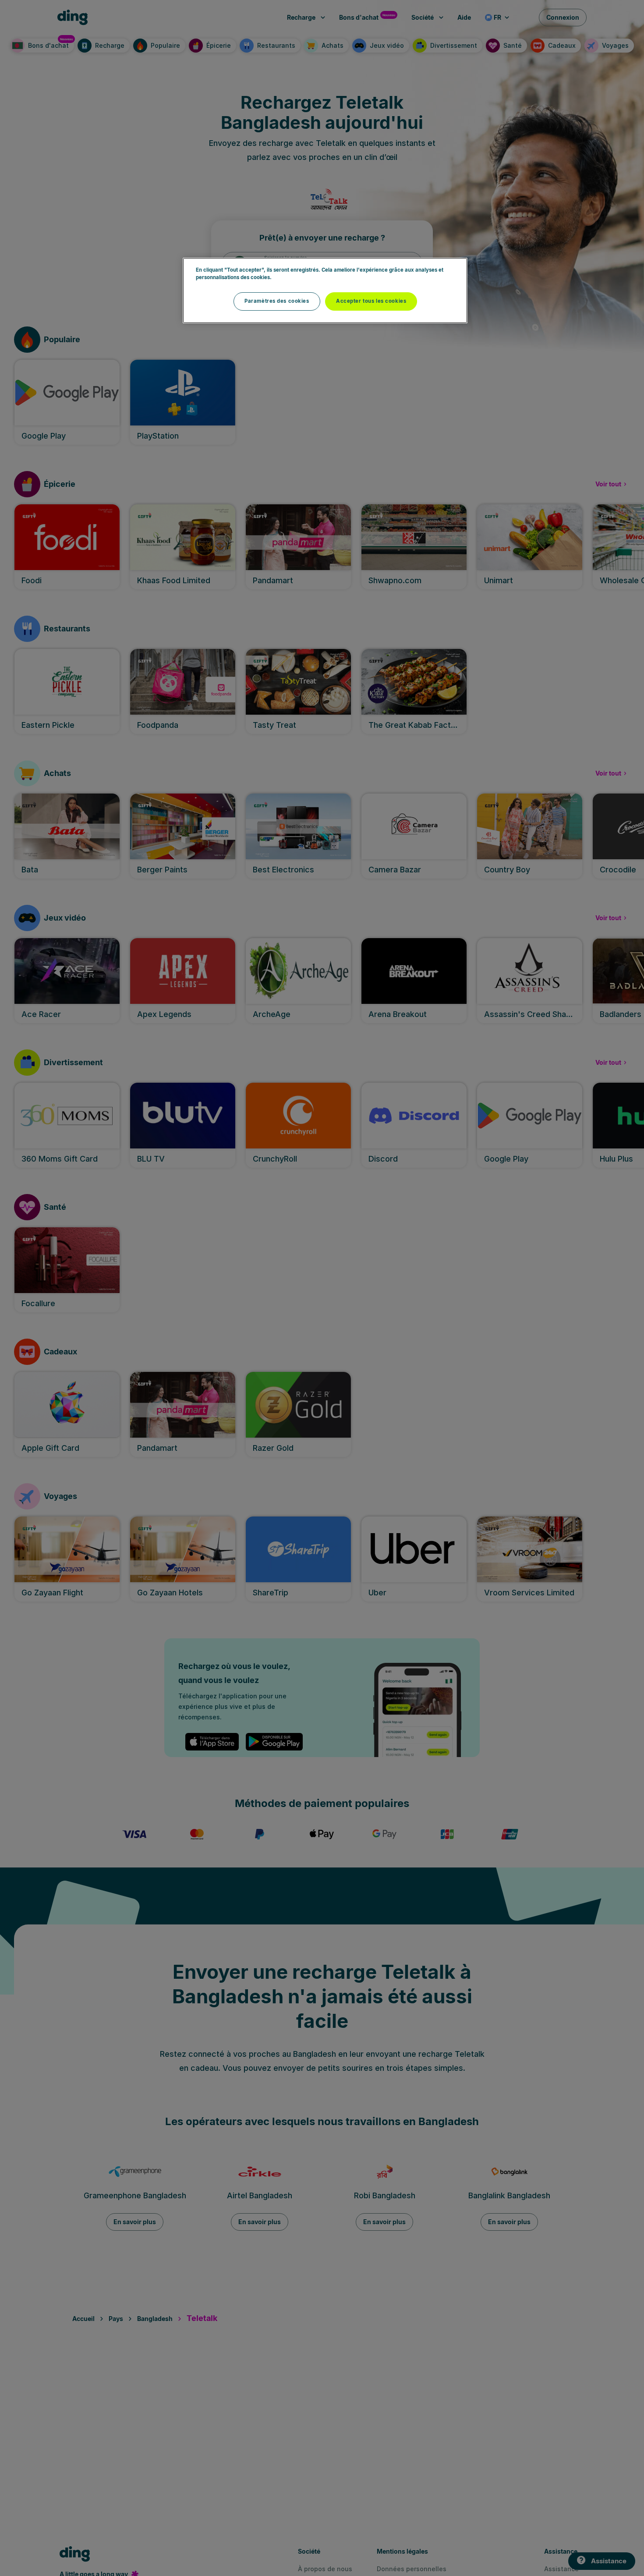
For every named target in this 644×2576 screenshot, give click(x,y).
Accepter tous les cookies (371, 301)
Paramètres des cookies (277, 301)
